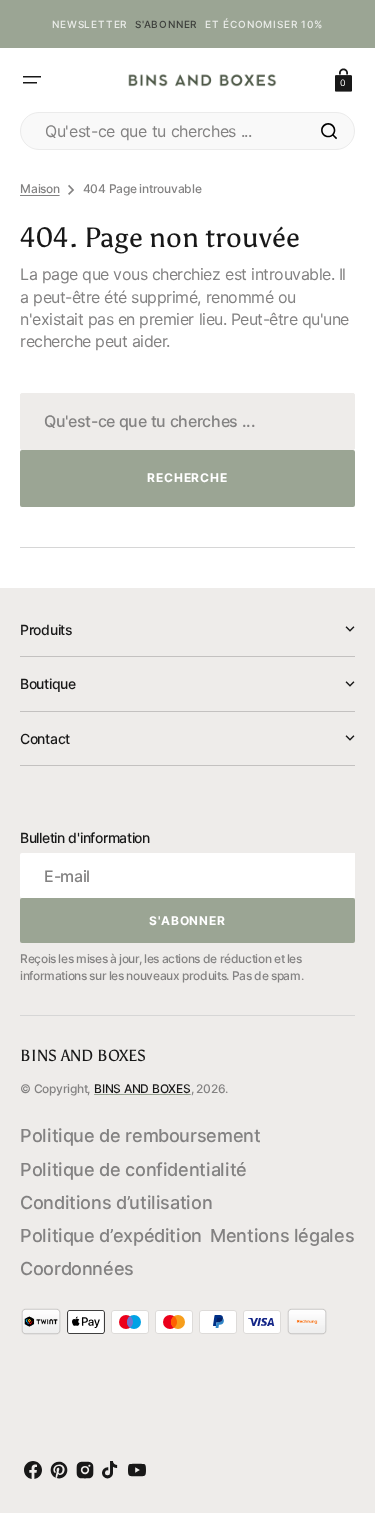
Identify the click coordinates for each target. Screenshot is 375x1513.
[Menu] (32, 80)
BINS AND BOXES (142, 1088)
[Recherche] (329, 131)
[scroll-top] (334, 1407)
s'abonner (166, 24)
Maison (40, 188)
